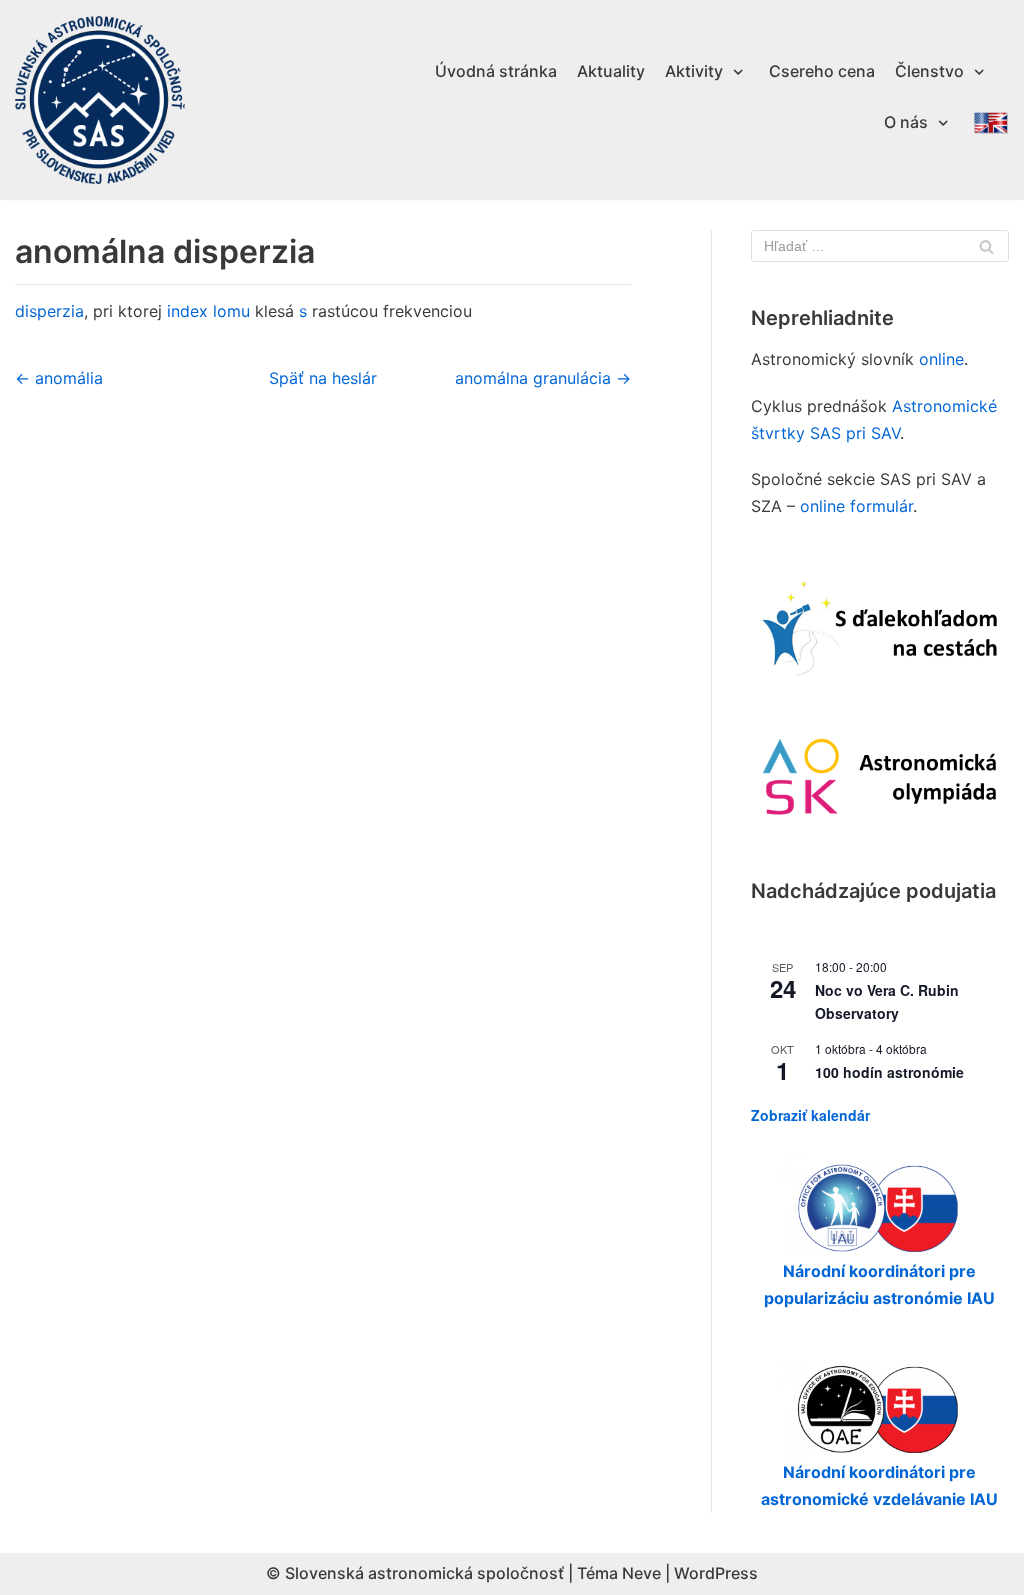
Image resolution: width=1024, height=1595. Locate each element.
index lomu (208, 311)
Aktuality (611, 71)
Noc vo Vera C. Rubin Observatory (887, 1001)
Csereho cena (822, 71)
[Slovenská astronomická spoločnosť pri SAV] (100, 100)
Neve (641, 1573)
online (941, 359)
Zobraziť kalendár (810, 1115)
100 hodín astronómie (889, 1072)
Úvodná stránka (496, 71)
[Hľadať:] (880, 246)
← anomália (59, 378)
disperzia (49, 311)
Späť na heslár (323, 378)
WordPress (716, 1573)
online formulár (856, 506)
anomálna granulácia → (543, 378)
